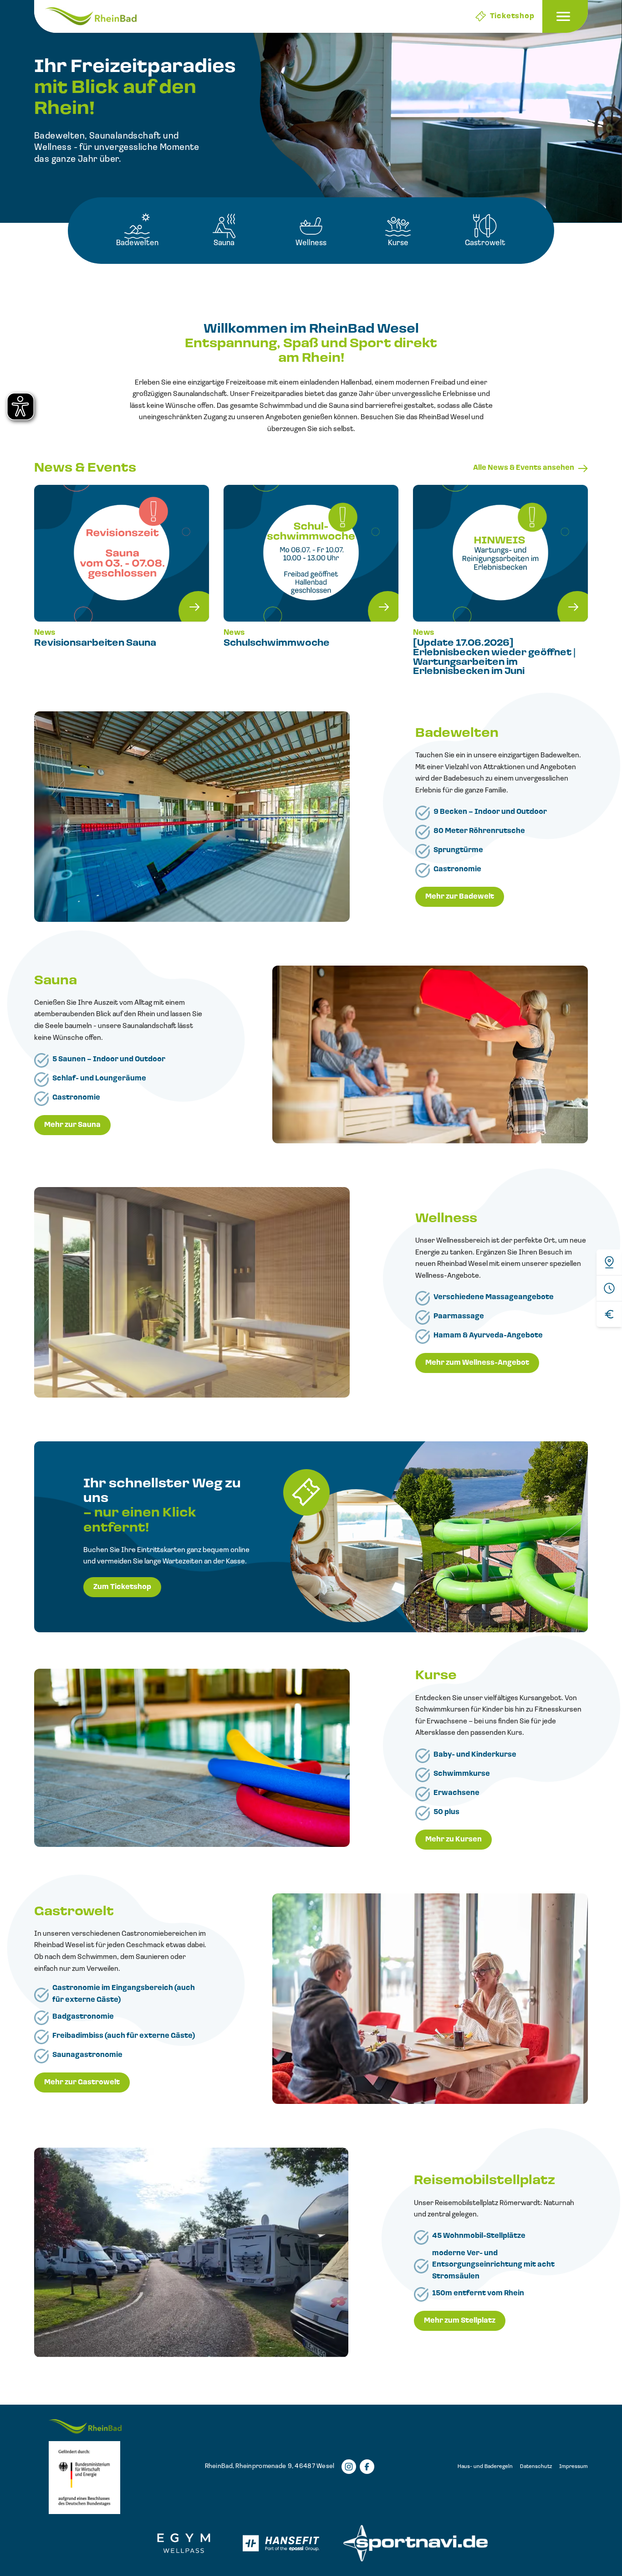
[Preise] (609, 1314)
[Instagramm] (349, 2467)
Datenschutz (536, 2467)
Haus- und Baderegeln (485, 2467)
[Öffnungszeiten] (609, 1288)
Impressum (574, 2467)
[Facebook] (367, 2467)
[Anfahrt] (609, 1262)
